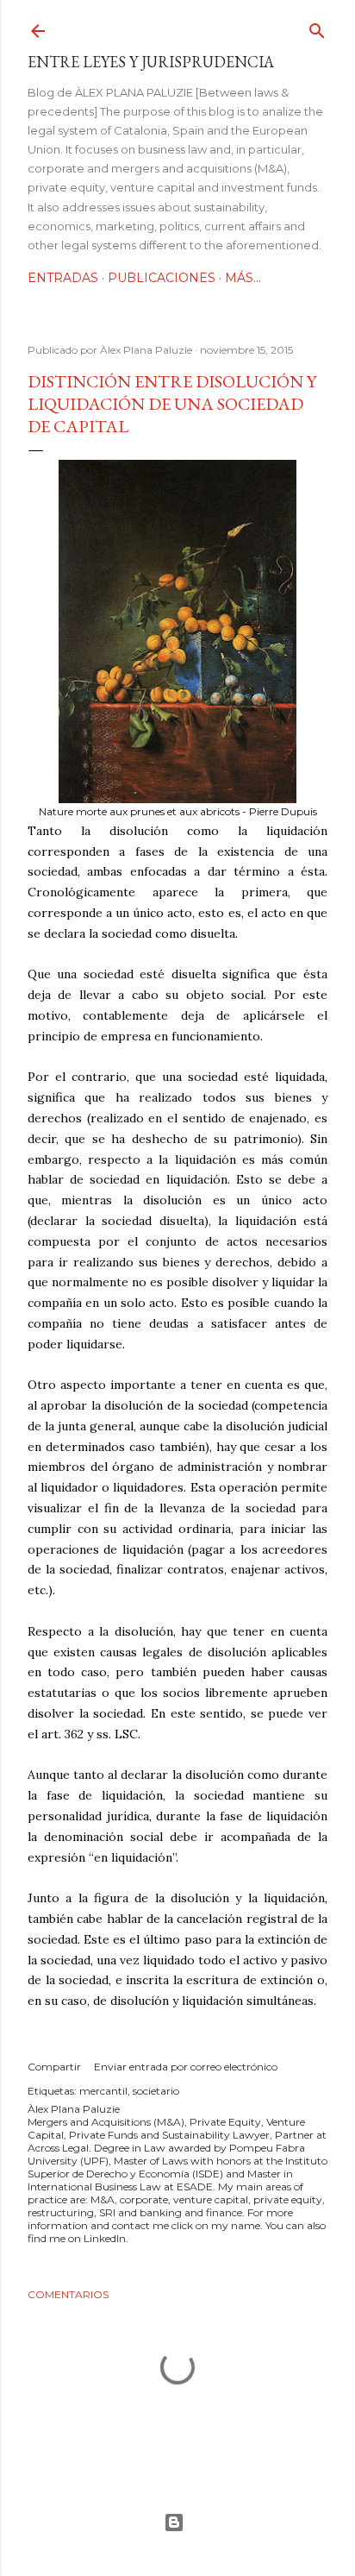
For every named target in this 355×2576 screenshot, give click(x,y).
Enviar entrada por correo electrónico (186, 2067)
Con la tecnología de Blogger (177, 2523)
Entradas (63, 278)
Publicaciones (162, 278)
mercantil (103, 2091)
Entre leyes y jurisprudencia (151, 62)
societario (156, 2091)
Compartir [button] (54, 2067)
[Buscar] (317, 27)
